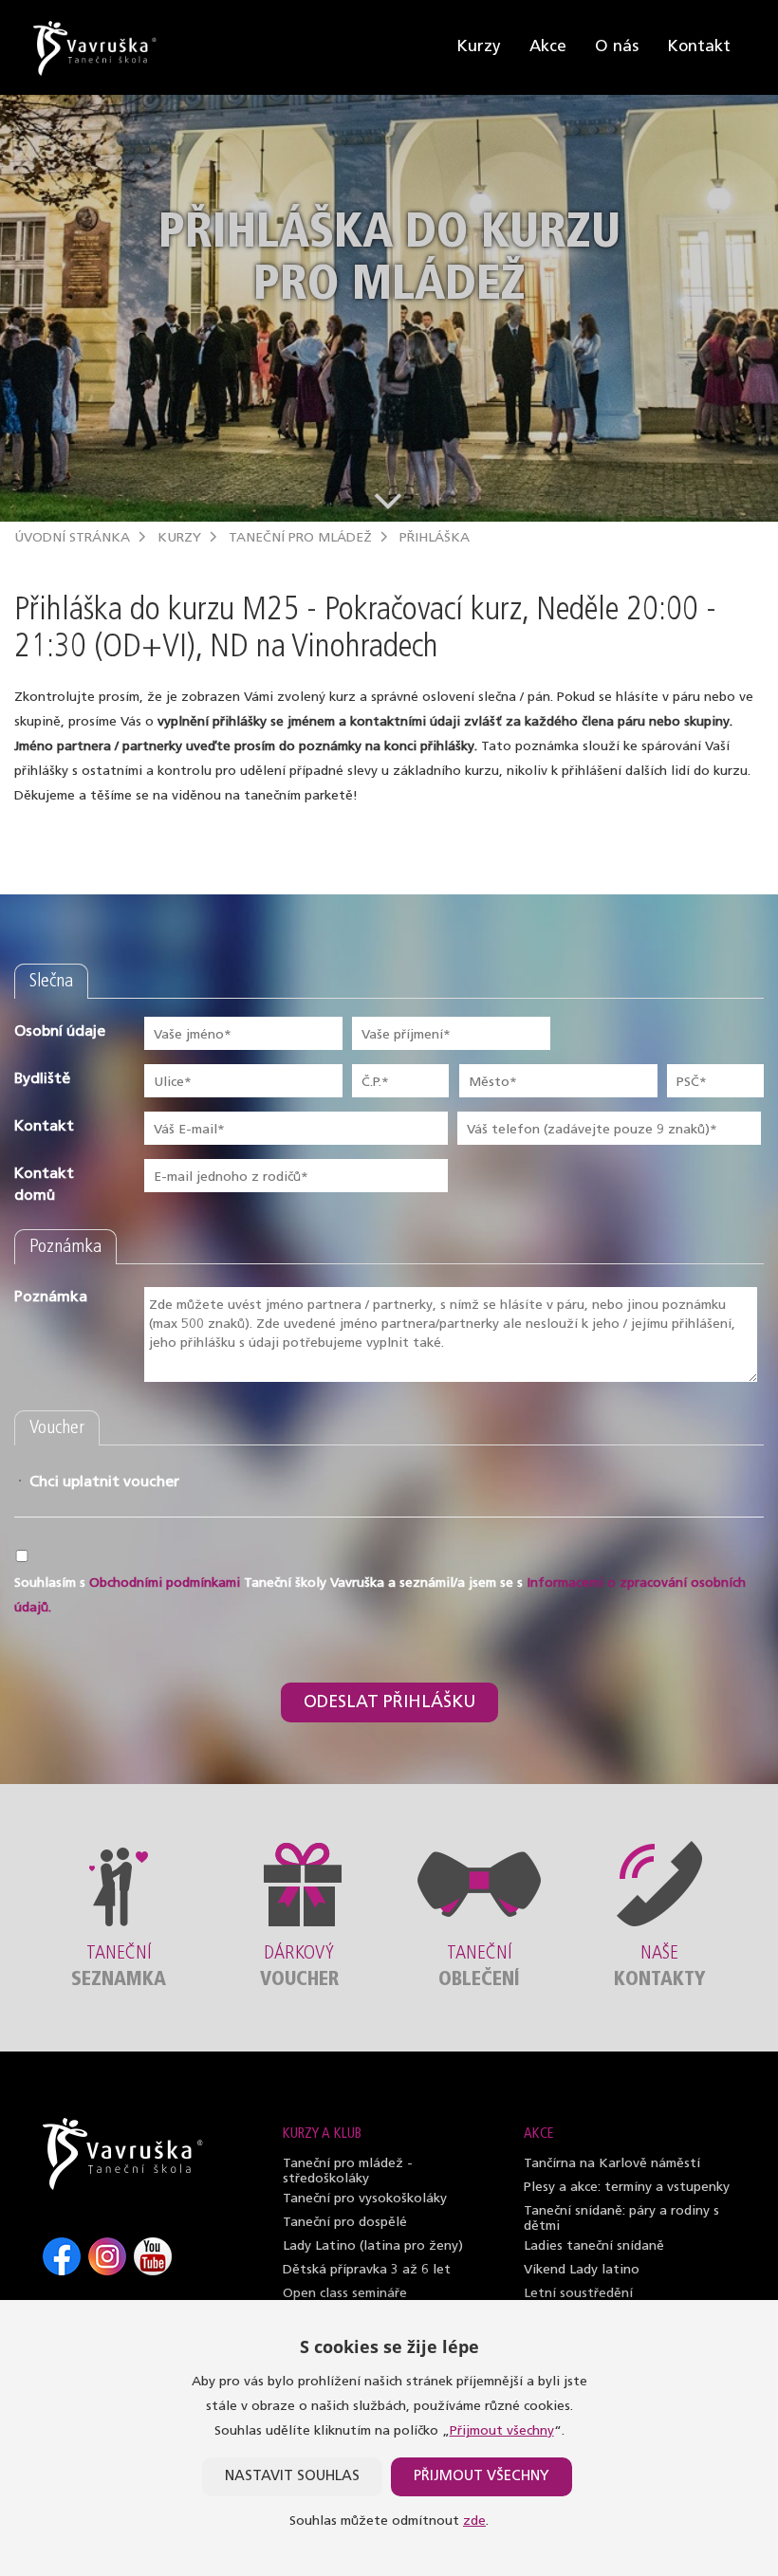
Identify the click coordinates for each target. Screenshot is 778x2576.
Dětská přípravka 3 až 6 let (367, 2270)
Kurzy (479, 47)
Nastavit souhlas (292, 2477)
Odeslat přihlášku (389, 1703)
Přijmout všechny (502, 2431)
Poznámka (51, 1297)
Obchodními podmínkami (165, 1583)
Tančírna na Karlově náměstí (612, 2164)
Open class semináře (345, 2294)
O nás (617, 47)
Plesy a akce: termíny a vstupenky (627, 2188)
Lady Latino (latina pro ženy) (373, 2246)
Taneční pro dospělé (345, 2223)
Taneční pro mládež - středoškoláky (348, 2171)
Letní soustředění (578, 2294)
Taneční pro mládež (300, 538)
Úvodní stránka (72, 538)
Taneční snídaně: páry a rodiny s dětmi (621, 2219)
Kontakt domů (44, 1185)
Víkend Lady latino (582, 2270)
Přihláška (435, 538)
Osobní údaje (60, 1032)
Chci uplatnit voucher (78, 1482)
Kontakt (699, 47)
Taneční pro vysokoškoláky (365, 2199)
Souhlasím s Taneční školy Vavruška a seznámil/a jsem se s (380, 1596)
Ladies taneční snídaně (594, 2246)
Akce (548, 47)
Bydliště (42, 1079)
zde (474, 2521)
